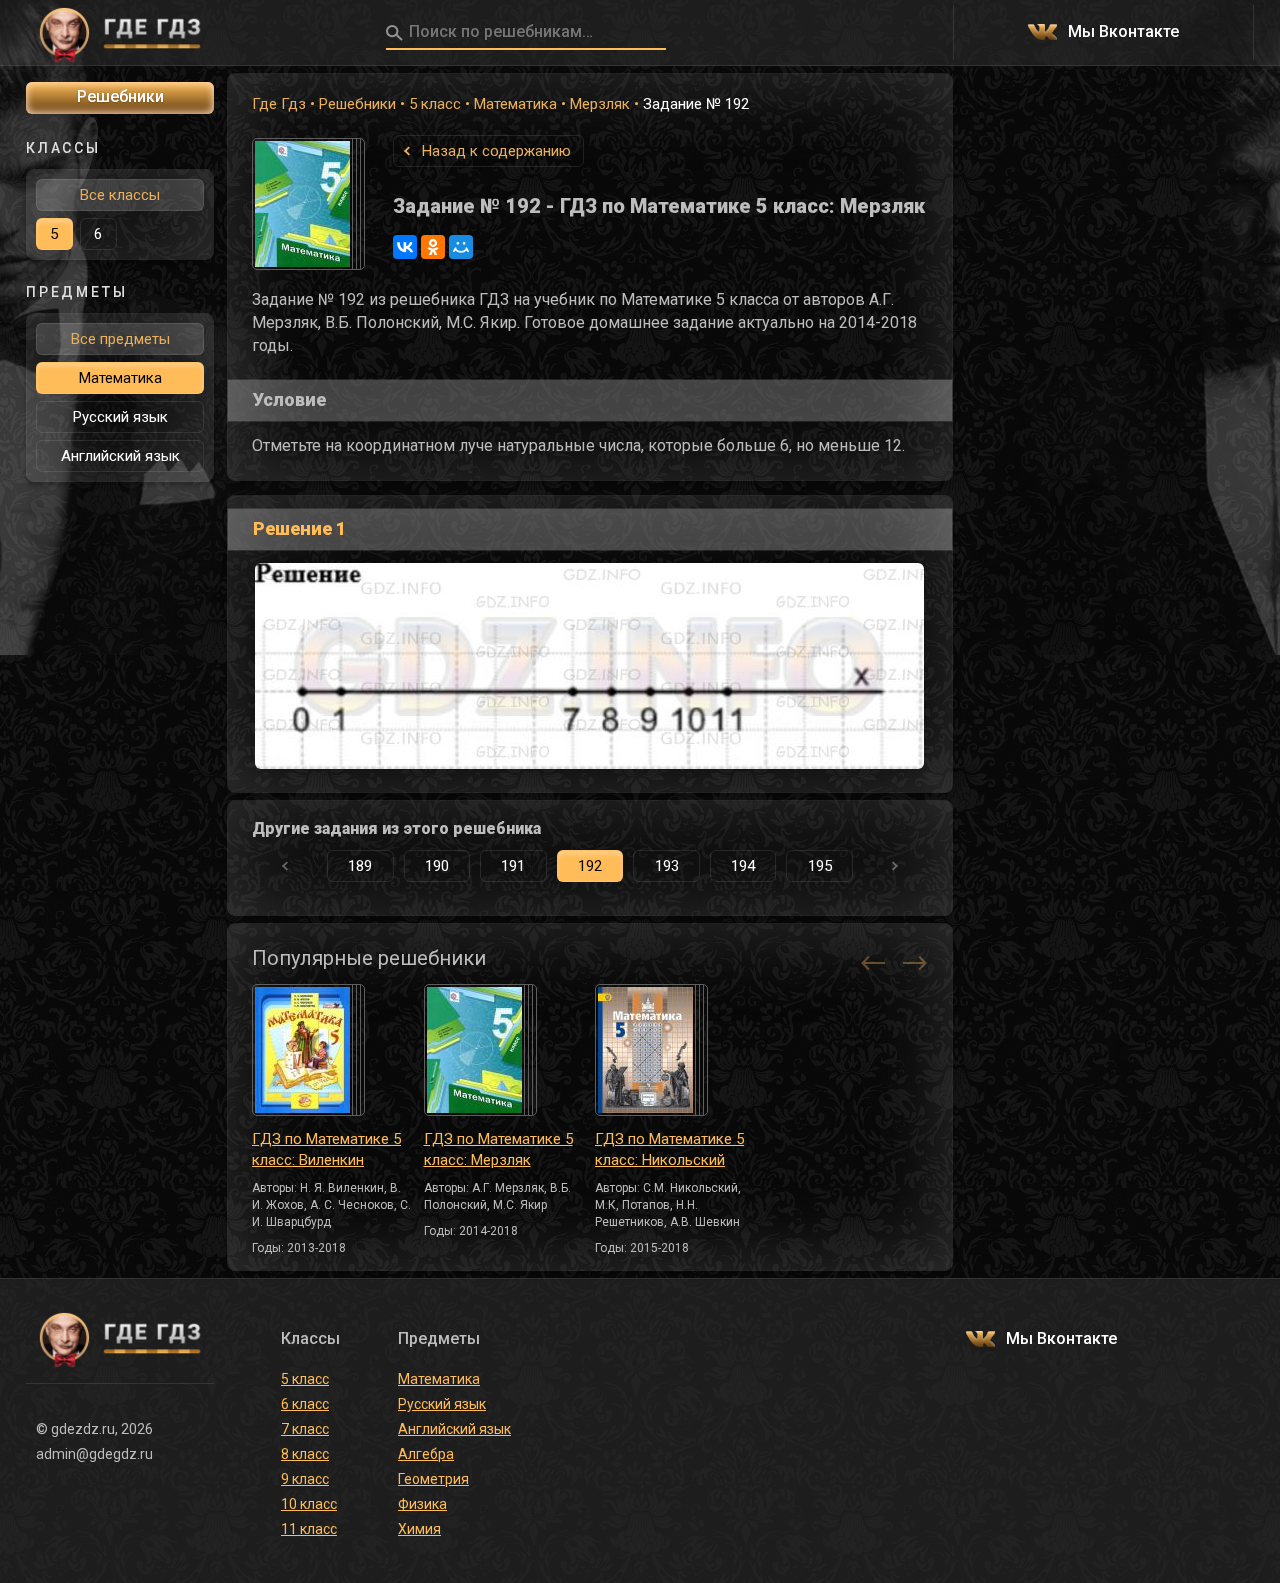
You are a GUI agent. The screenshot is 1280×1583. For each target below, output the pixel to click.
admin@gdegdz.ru (94, 1454)
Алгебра (426, 1454)
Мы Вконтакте (1123, 32)
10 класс (309, 1504)
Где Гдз (279, 104)
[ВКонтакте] (405, 247)
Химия (419, 1529)
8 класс (305, 1454)
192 (590, 866)
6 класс (305, 1404)
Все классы (120, 195)
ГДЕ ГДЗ (120, 33)
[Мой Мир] (461, 247)
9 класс (305, 1479)
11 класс (309, 1529)
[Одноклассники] (433, 247)
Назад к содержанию (496, 151)
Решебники (357, 104)
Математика (515, 104)
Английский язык (120, 456)
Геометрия (433, 1479)
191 (513, 866)
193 (667, 866)
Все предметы (120, 339)
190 (437, 866)
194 (743, 866)
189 (360, 866)
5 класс (435, 104)
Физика (422, 1504)
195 (820, 866)
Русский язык (120, 417)
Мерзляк (600, 104)
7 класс (305, 1429)
